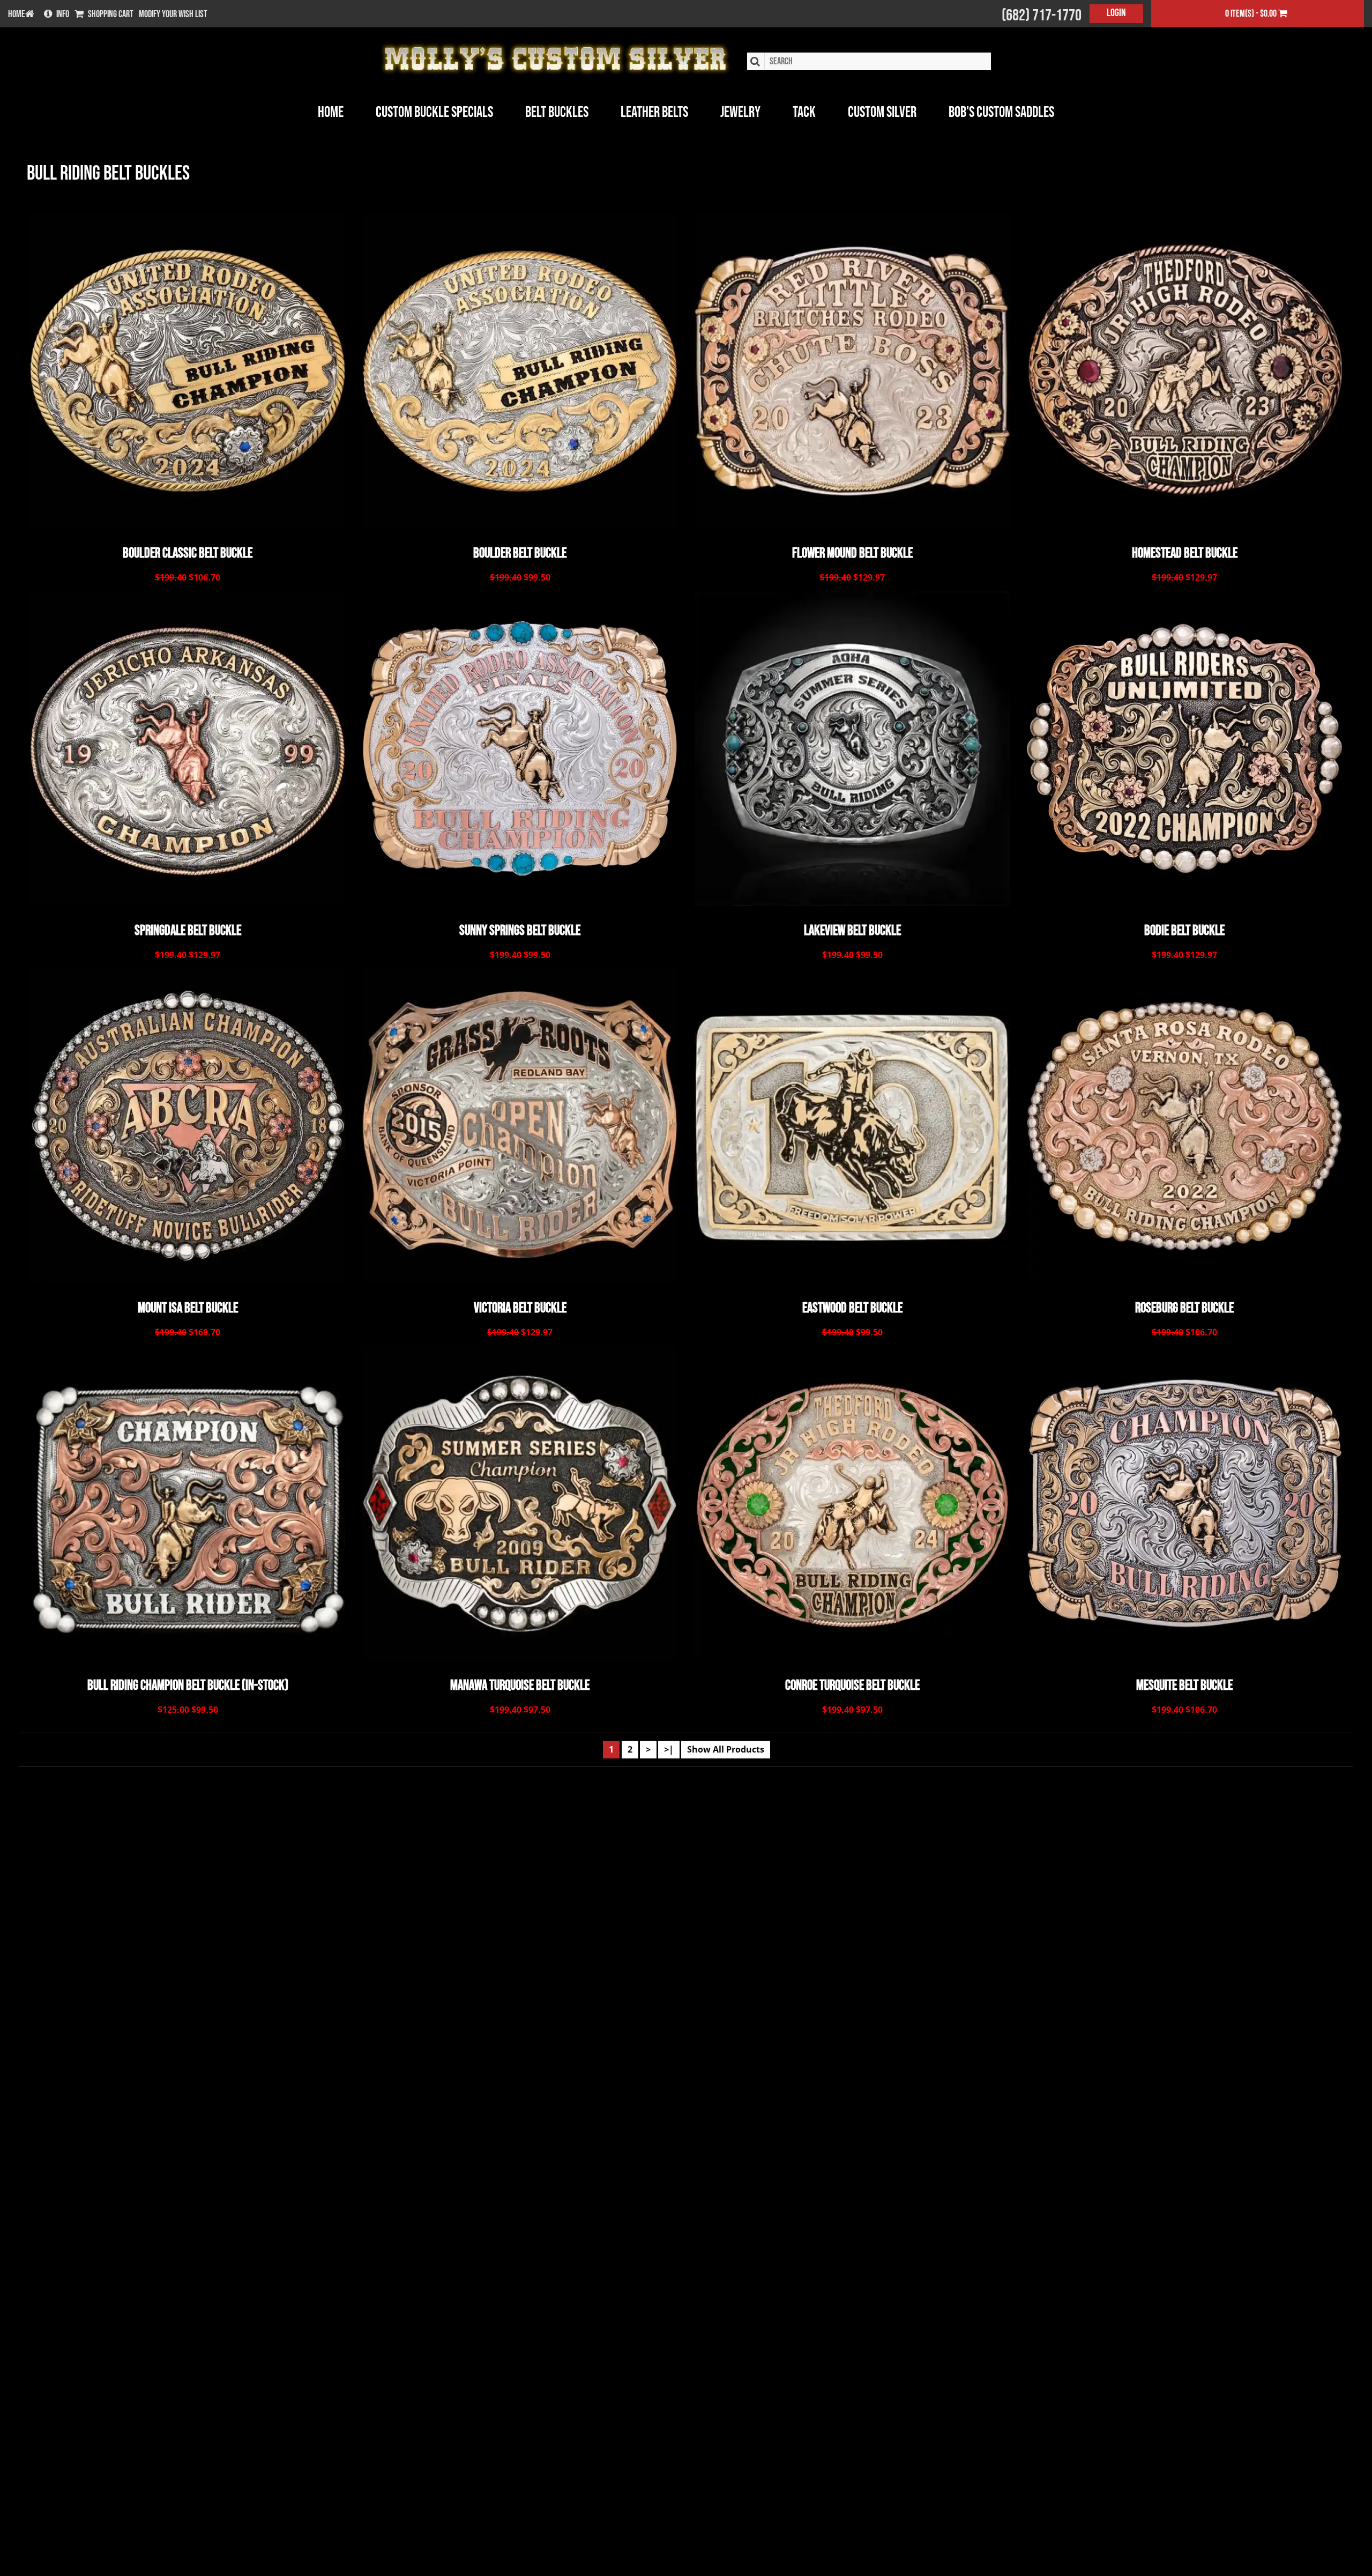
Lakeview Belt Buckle (852, 931)
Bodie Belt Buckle (1184, 931)
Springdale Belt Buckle (188, 931)
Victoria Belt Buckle (520, 1309)
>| (669, 1749)
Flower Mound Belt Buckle (852, 554)
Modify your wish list (173, 14)
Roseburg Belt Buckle (1184, 1309)
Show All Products (726, 1749)
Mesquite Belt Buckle (1184, 1686)
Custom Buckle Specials (434, 112)
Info (63, 14)
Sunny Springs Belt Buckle (520, 931)
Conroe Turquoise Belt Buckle (852, 1686)
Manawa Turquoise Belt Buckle (520, 1686)
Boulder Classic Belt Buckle (188, 554)
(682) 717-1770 (1042, 16)
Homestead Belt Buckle (1185, 554)
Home (331, 112)
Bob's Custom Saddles (1001, 112)
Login (1116, 13)
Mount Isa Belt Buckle (188, 1309)
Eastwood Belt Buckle (852, 1309)
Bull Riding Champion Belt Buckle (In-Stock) (188, 1686)
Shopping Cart (111, 14)
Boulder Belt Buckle (520, 554)
